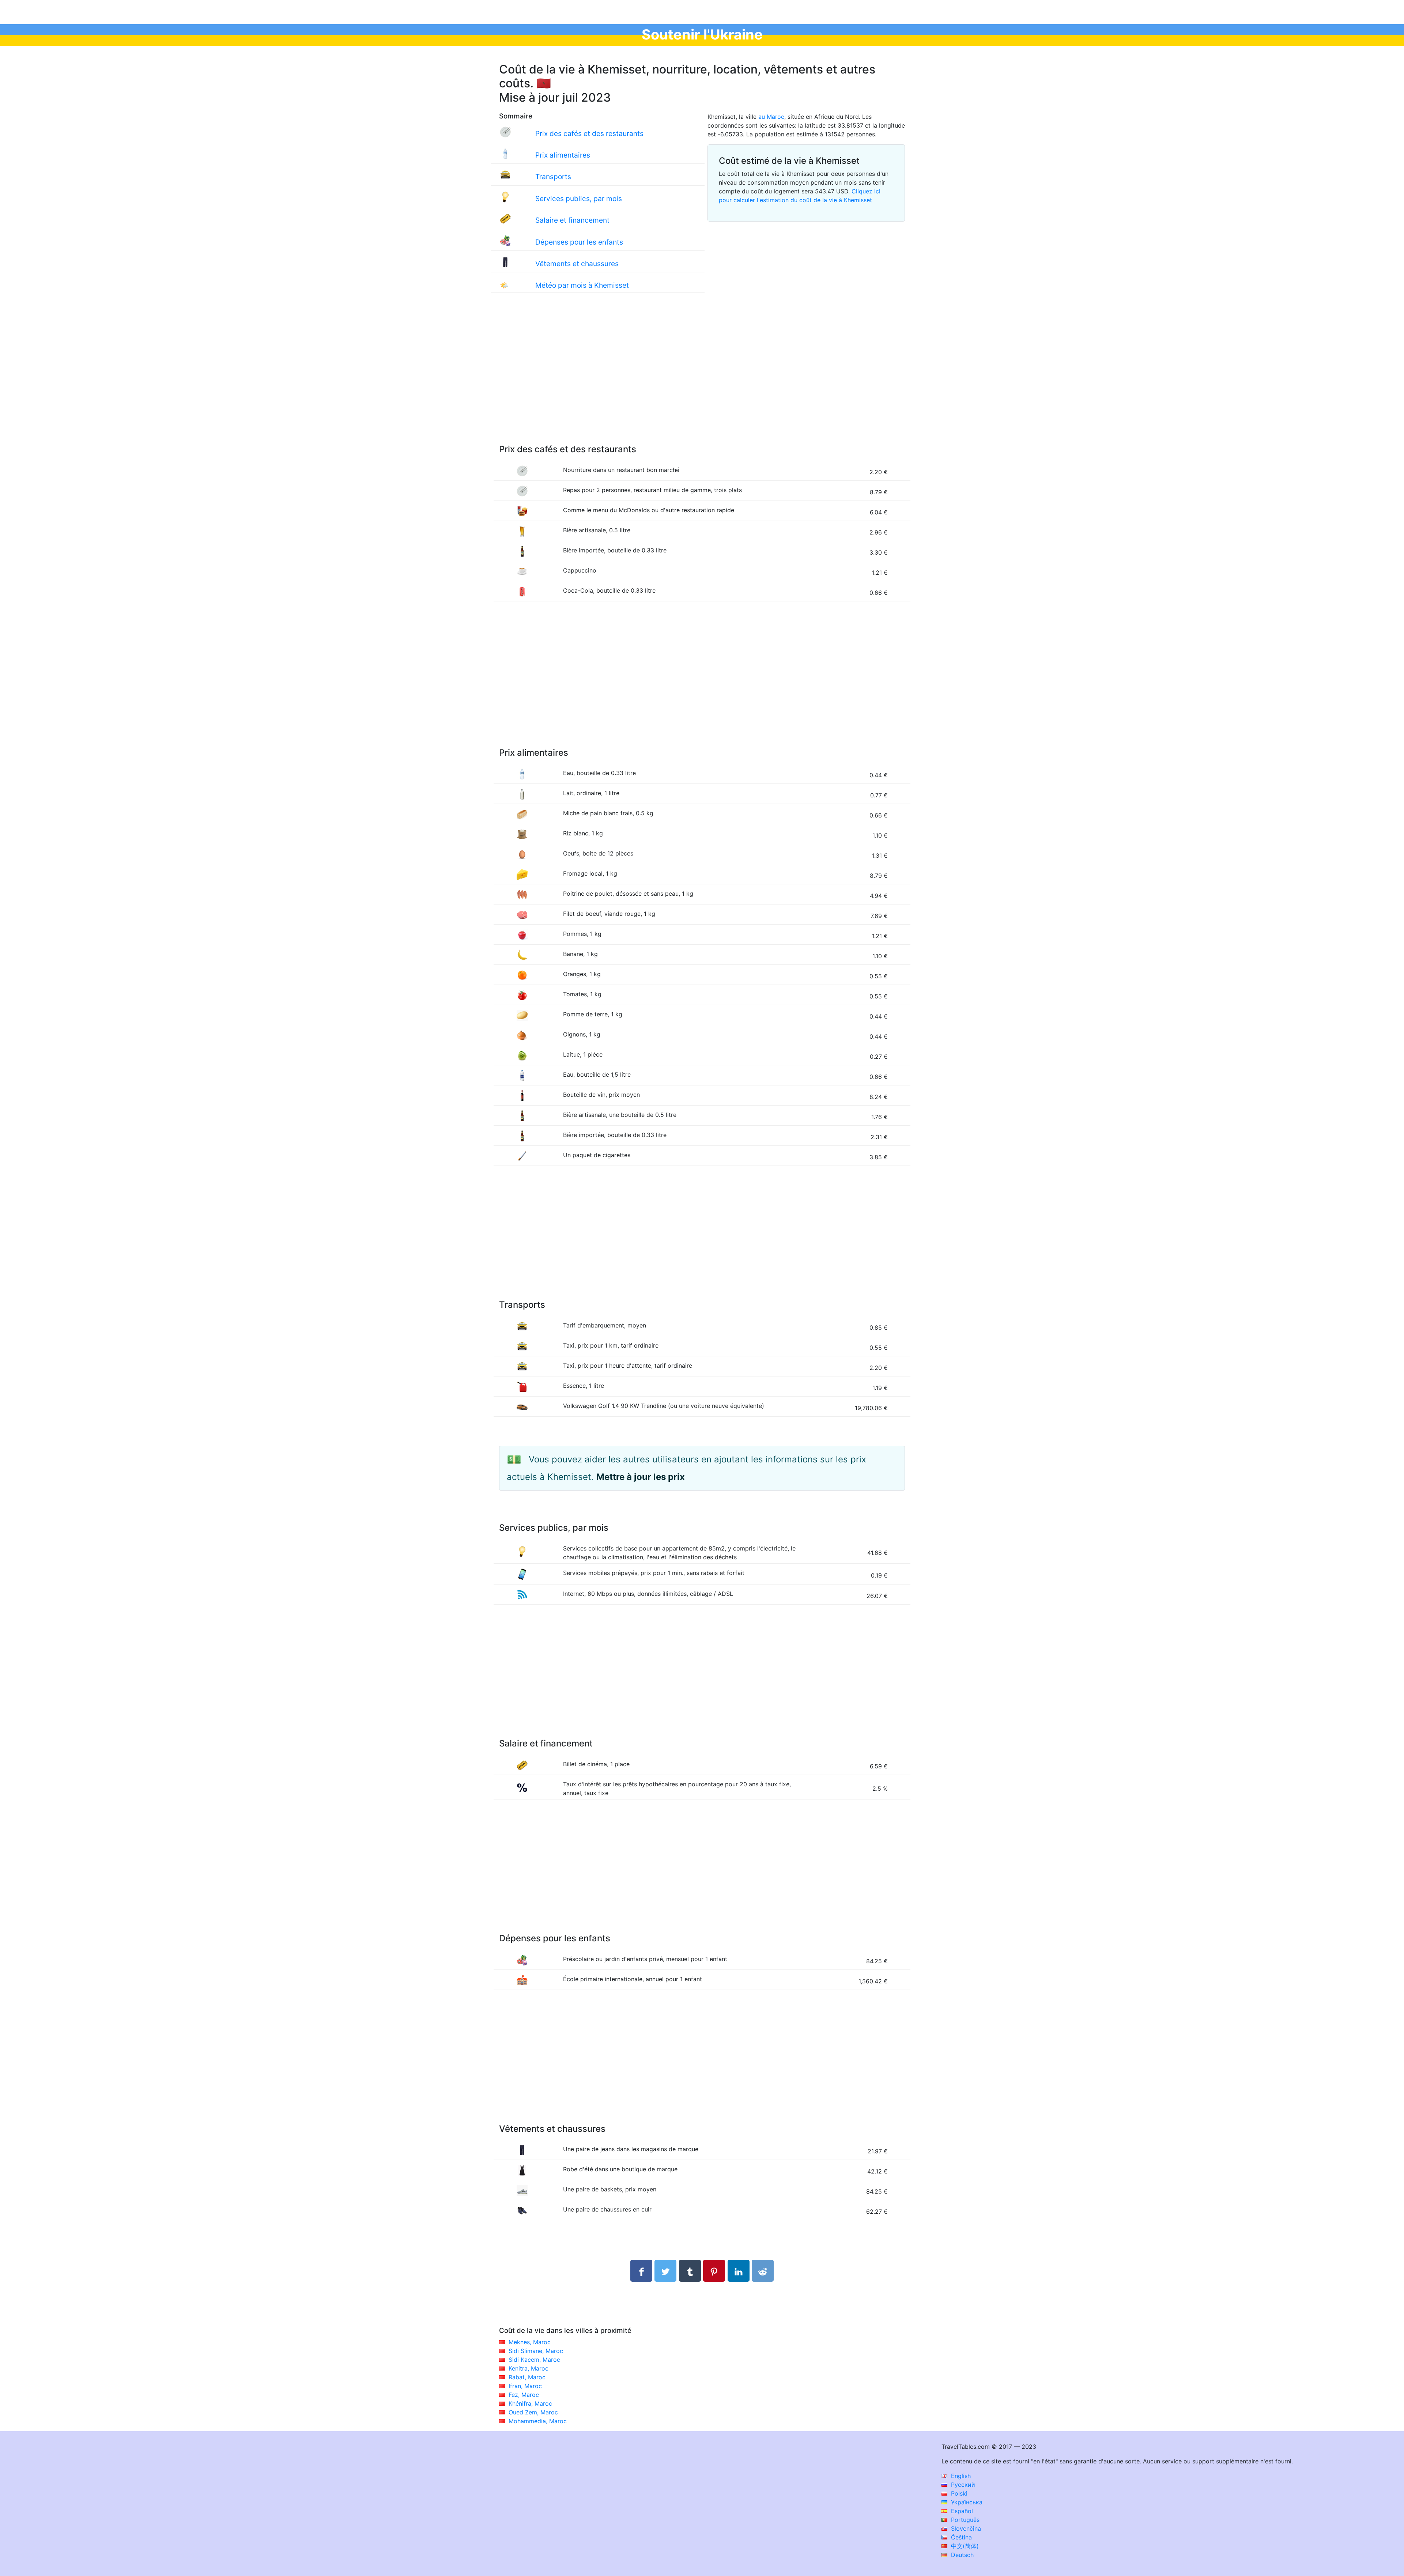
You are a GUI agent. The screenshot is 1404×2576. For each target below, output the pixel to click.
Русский (962, 2485)
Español (961, 2511)
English (960, 2476)
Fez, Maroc (524, 2395)
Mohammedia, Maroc (538, 2421)
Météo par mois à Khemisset (582, 285)
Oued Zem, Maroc (533, 2412)
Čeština (960, 2537)
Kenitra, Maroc (529, 2368)
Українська (966, 2502)
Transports (553, 177)
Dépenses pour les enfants (579, 242)
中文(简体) (964, 2546)
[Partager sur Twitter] (665, 2271)
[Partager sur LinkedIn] (739, 2271)
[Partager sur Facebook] (641, 2271)
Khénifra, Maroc (530, 2403)
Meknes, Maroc (530, 2342)
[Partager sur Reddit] (763, 2271)
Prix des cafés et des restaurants (589, 133)
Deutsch (961, 2555)
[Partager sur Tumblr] (690, 2271)
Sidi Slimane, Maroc (536, 2351)
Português (964, 2520)
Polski (958, 2493)
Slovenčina (965, 2528)
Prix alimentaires (563, 155)
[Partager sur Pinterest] (714, 2271)
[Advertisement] (702, 376)
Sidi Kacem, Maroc (534, 2360)
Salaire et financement (572, 220)
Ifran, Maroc (525, 2386)
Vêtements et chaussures (577, 264)
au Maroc (771, 117)
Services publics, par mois (579, 199)
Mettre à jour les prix (641, 1477)
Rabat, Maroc (527, 2377)
